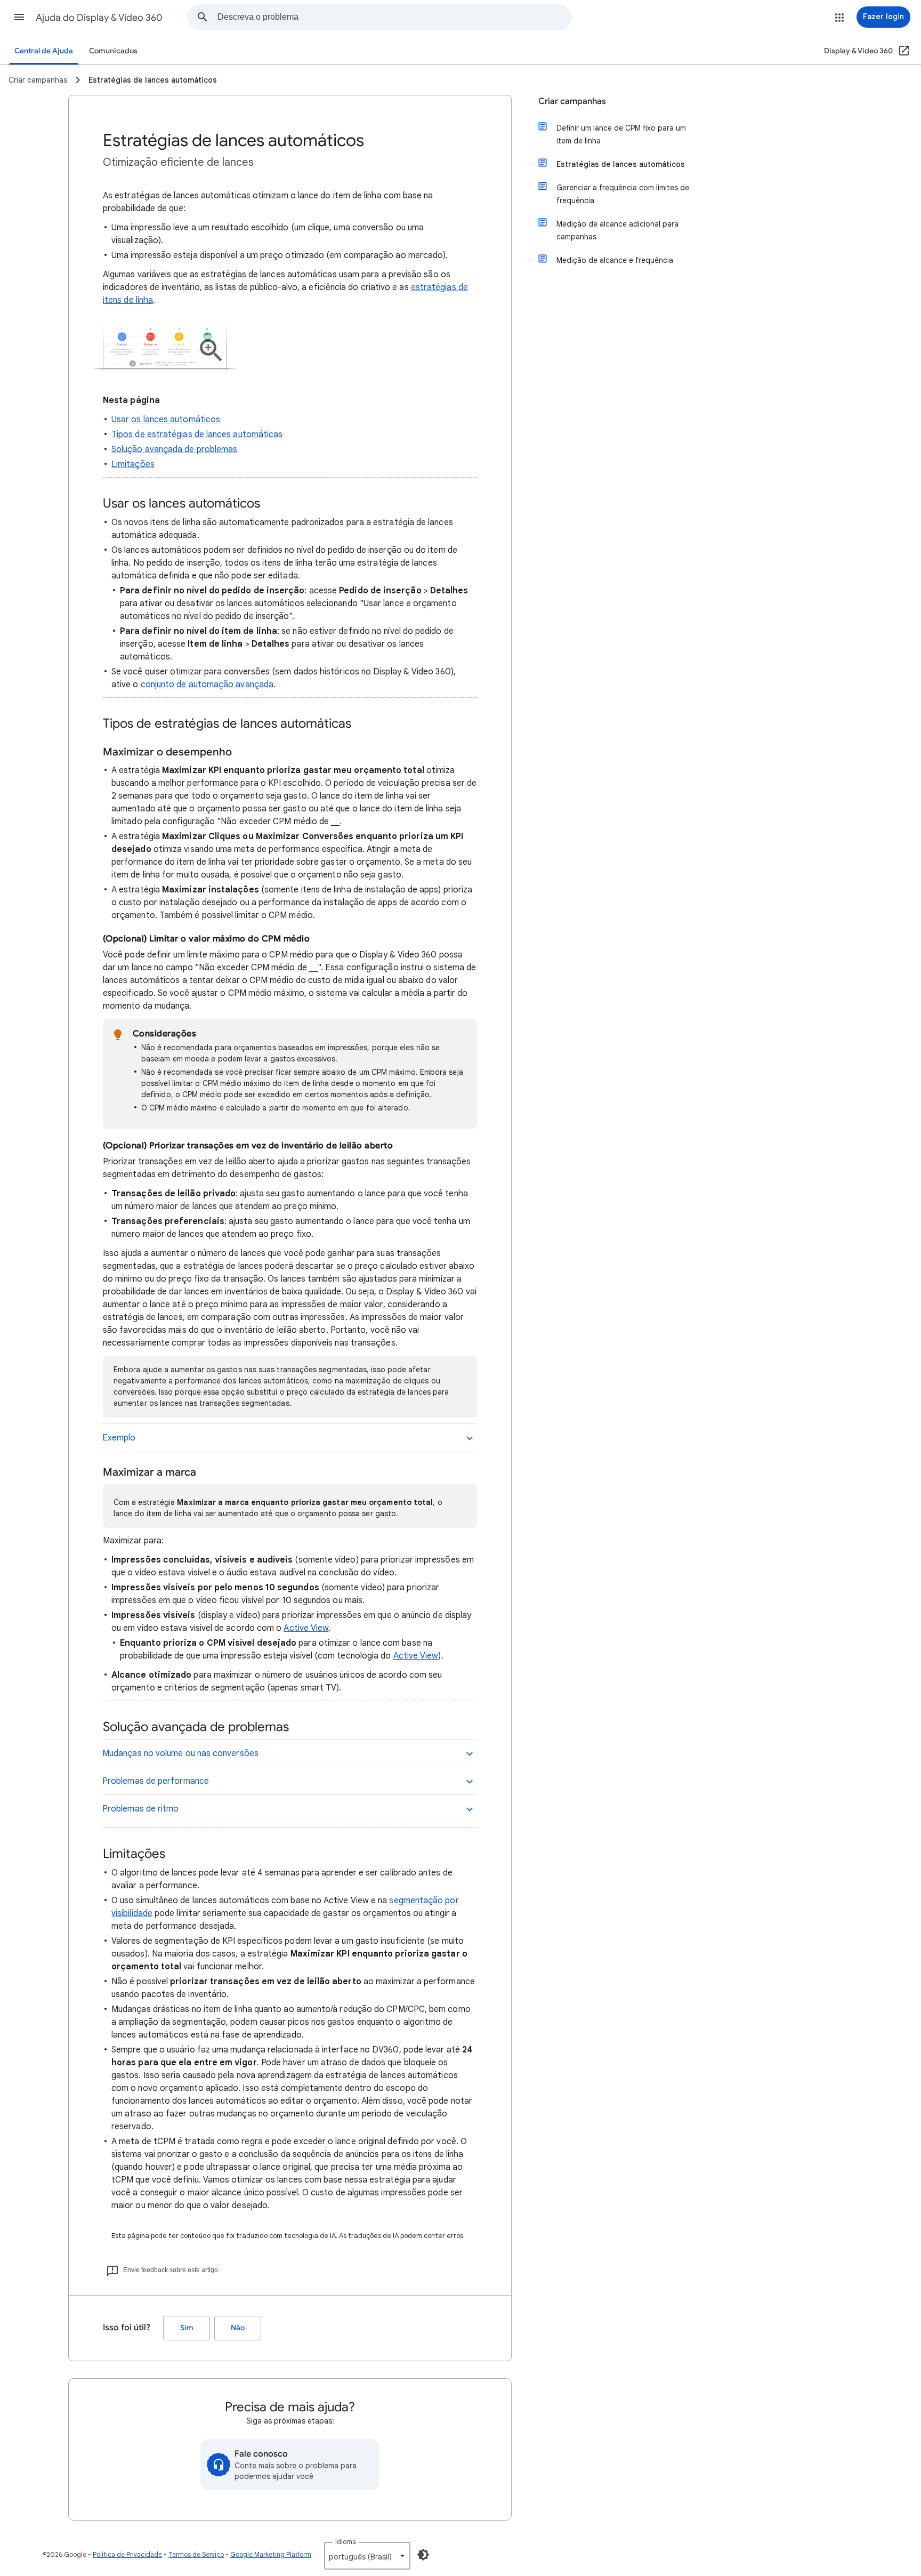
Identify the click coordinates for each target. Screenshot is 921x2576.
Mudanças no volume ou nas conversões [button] (180, 1753)
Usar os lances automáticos (166, 420)
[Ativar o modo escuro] (423, 2555)
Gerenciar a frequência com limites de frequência (623, 194)
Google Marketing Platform (271, 2554)
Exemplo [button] (119, 1438)
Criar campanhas (572, 101)
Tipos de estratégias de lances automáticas (197, 434)
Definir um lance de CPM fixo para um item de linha (621, 134)
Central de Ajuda (44, 51)
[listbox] (367, 2556)
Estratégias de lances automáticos (621, 164)
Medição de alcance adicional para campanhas (617, 230)
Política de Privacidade (127, 2554)
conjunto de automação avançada (207, 685)
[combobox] (394, 17)
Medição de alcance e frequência (615, 260)
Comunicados (113, 51)
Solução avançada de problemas (174, 449)
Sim (187, 2328)
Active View (306, 1628)
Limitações (133, 464)
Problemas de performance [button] (156, 1781)
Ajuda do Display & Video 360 (99, 18)
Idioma (346, 2542)
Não (238, 2328)
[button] (19, 17)
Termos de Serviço (196, 2554)
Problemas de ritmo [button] (140, 1809)
